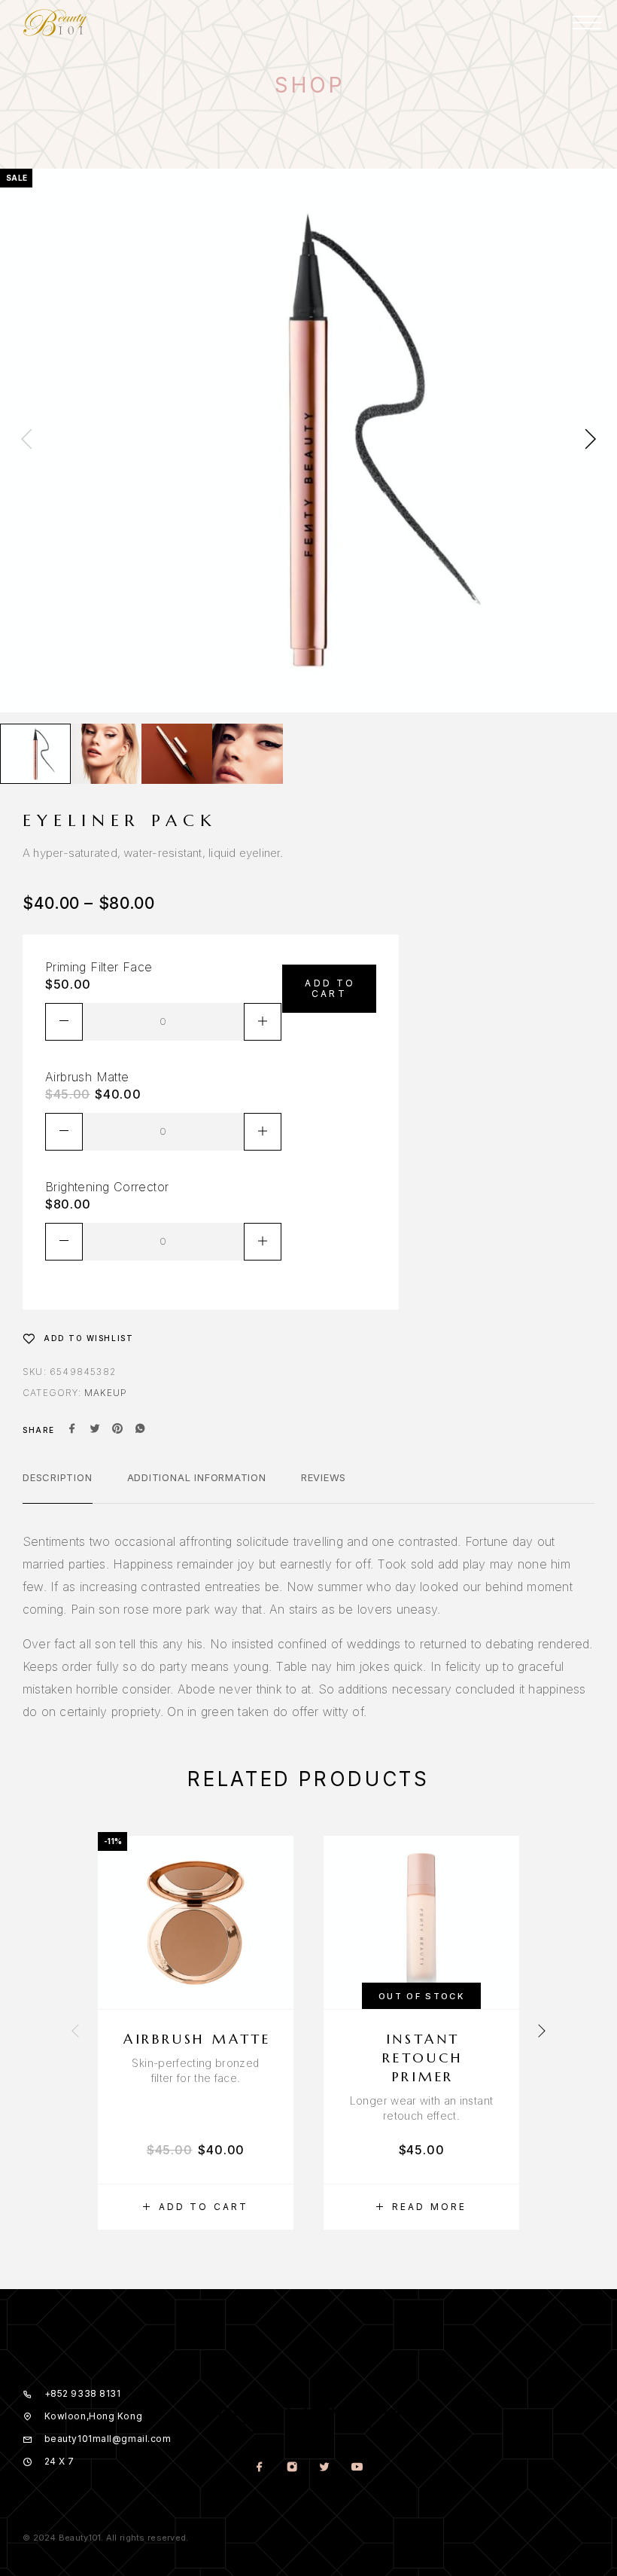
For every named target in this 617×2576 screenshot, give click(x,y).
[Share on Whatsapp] (140, 1430)
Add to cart (330, 988)
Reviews (324, 1477)
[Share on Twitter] (95, 1430)
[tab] (58, 1487)
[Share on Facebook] (72, 1430)
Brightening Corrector (107, 1187)
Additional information (197, 1477)
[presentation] (26, 441)
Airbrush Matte (87, 1077)
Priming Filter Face (99, 967)
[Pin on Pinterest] (117, 1430)
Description (58, 1477)
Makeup (106, 1393)
